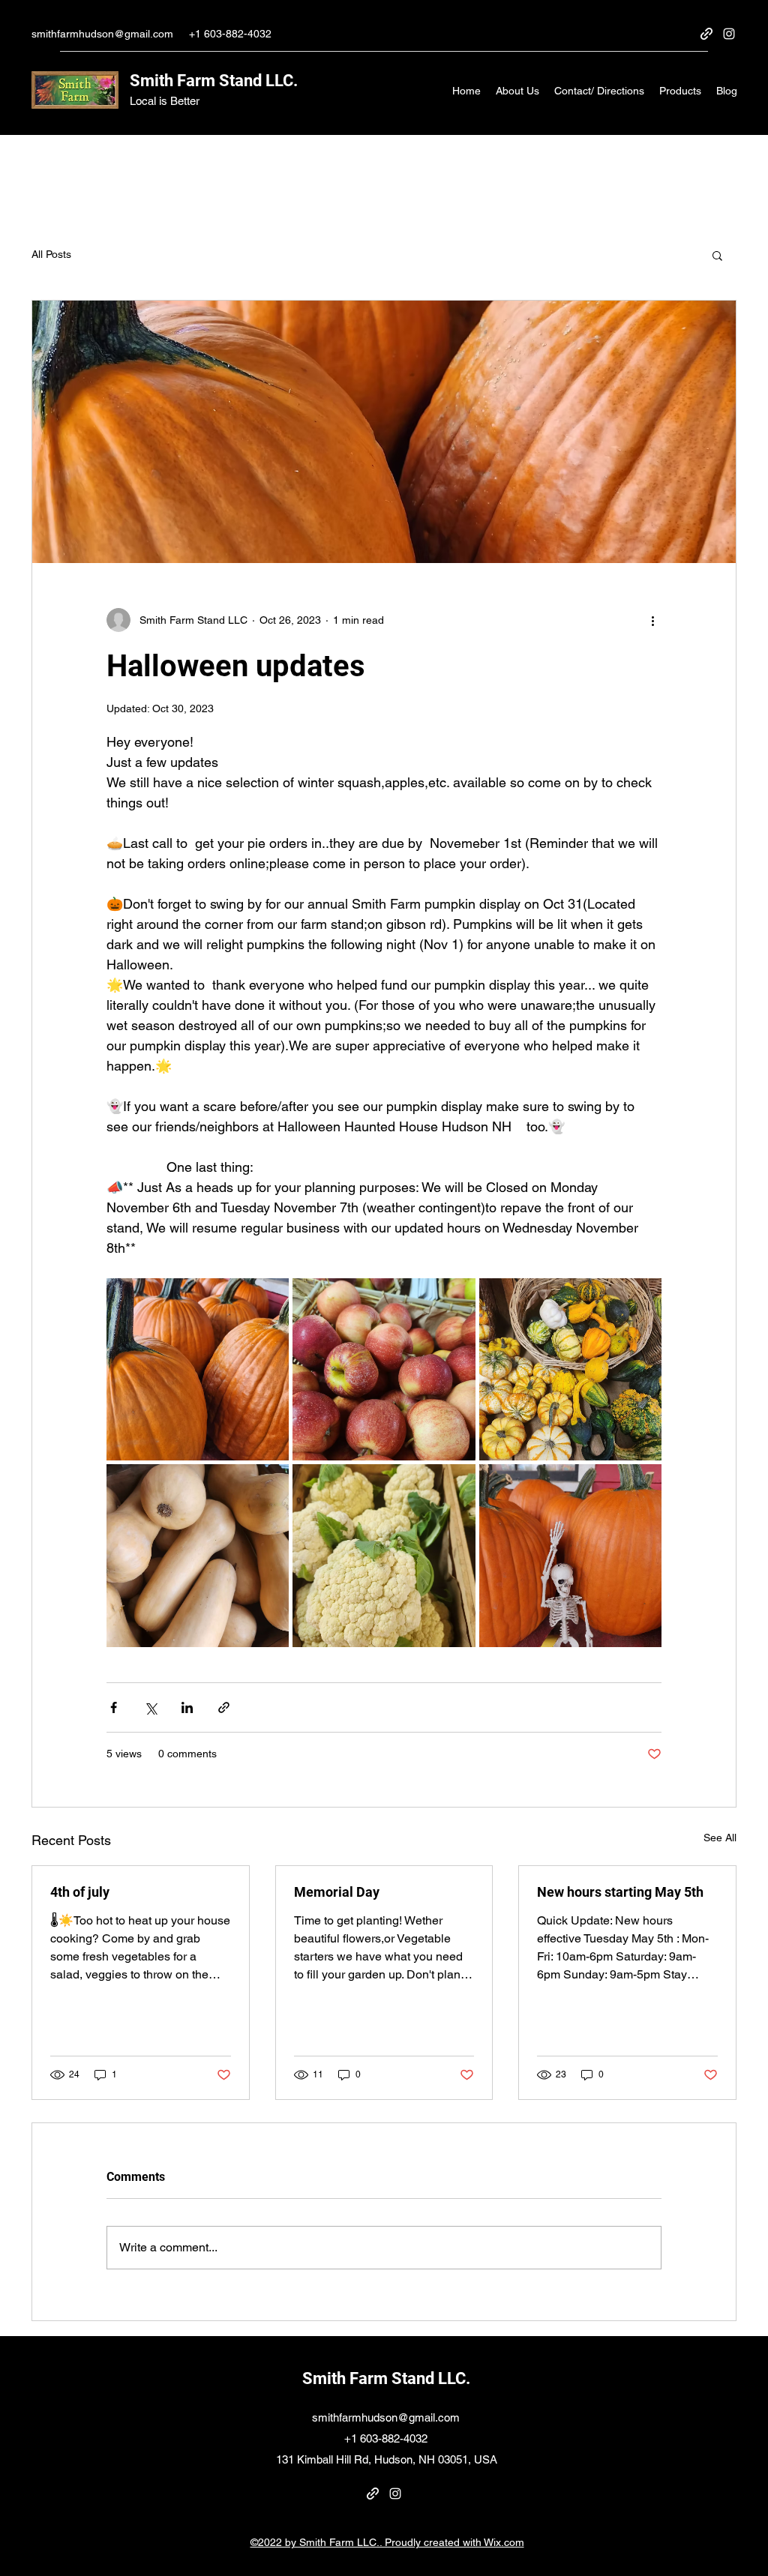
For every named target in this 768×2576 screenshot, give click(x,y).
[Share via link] (224, 1707)
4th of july (80, 1892)
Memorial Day (337, 1892)
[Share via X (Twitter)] (150, 1707)
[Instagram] (729, 34)
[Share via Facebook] (114, 1707)
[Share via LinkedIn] (187, 1707)
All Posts (51, 254)
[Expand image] (198, 1369)
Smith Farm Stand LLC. (214, 81)
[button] (717, 255)
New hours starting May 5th (620, 1892)
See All (720, 1838)
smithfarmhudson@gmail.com (102, 34)
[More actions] (652, 620)
